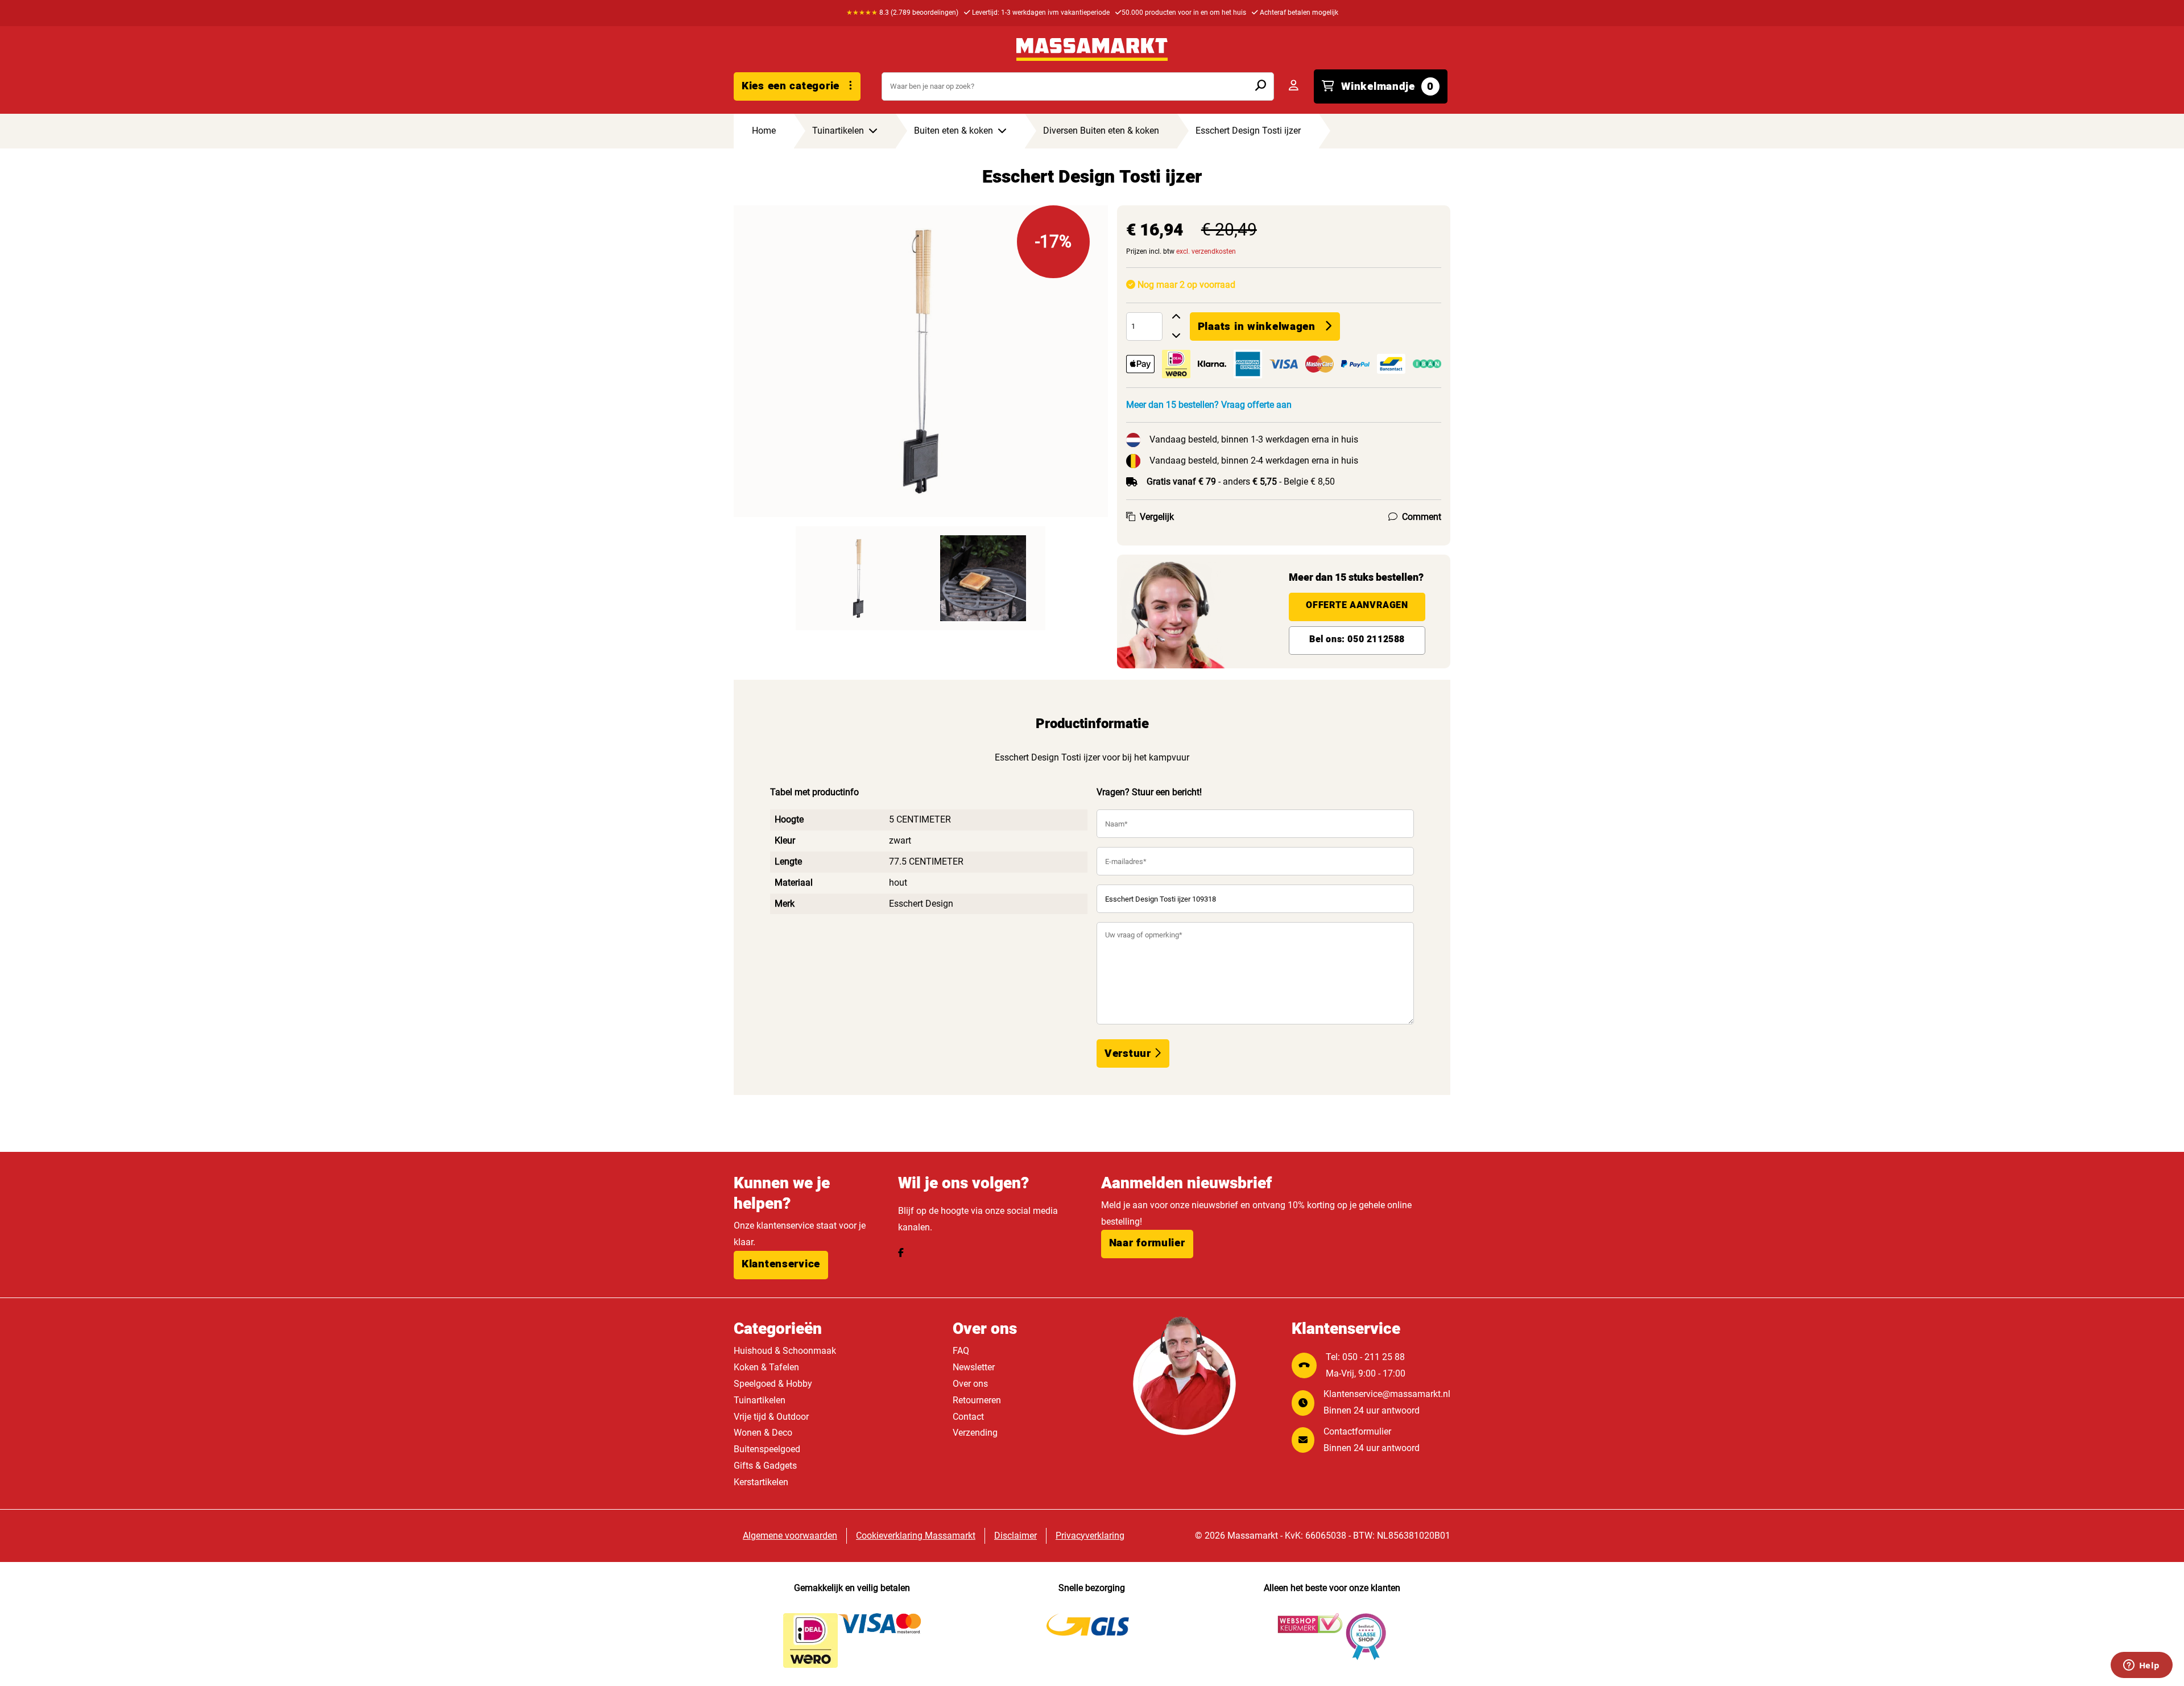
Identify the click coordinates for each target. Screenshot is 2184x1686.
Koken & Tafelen (766, 1367)
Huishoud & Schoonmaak (785, 1351)
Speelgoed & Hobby (773, 1384)
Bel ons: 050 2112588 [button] (1357, 639)
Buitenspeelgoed (767, 1449)
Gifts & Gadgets (765, 1466)
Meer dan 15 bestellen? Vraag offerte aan (1209, 405)
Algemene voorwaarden (790, 1536)
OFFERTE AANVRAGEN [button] (1357, 605)
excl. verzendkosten (1206, 251)
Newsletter (974, 1367)
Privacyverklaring (1090, 1536)
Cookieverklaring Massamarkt (916, 1536)
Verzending (975, 1433)
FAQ (961, 1351)
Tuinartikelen (760, 1400)
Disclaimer (1016, 1536)
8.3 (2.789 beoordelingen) (902, 13)
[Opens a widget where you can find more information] (2141, 1666)
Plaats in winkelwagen (1257, 327)
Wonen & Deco (763, 1433)
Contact (968, 1417)
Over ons (970, 1384)
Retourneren (977, 1400)
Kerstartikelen (761, 1482)
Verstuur (1129, 1053)
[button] (781, 1265)
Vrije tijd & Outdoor (771, 1417)
